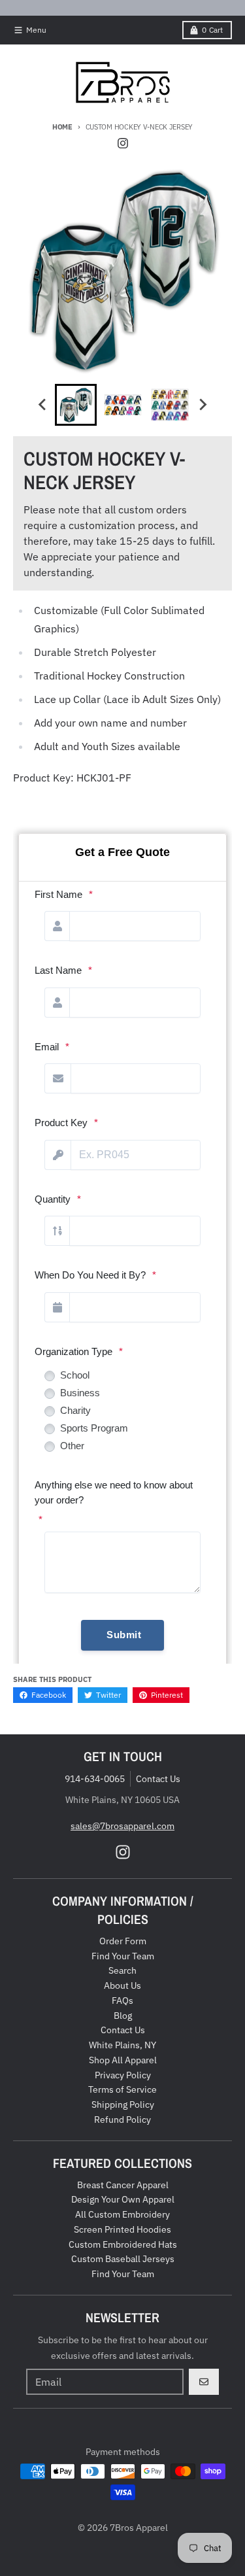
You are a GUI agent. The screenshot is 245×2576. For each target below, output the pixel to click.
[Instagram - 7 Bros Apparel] (123, 143)
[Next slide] (203, 405)
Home (62, 127)
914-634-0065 (95, 1779)
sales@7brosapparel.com (122, 1826)
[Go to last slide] (43, 405)
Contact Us (158, 1779)
